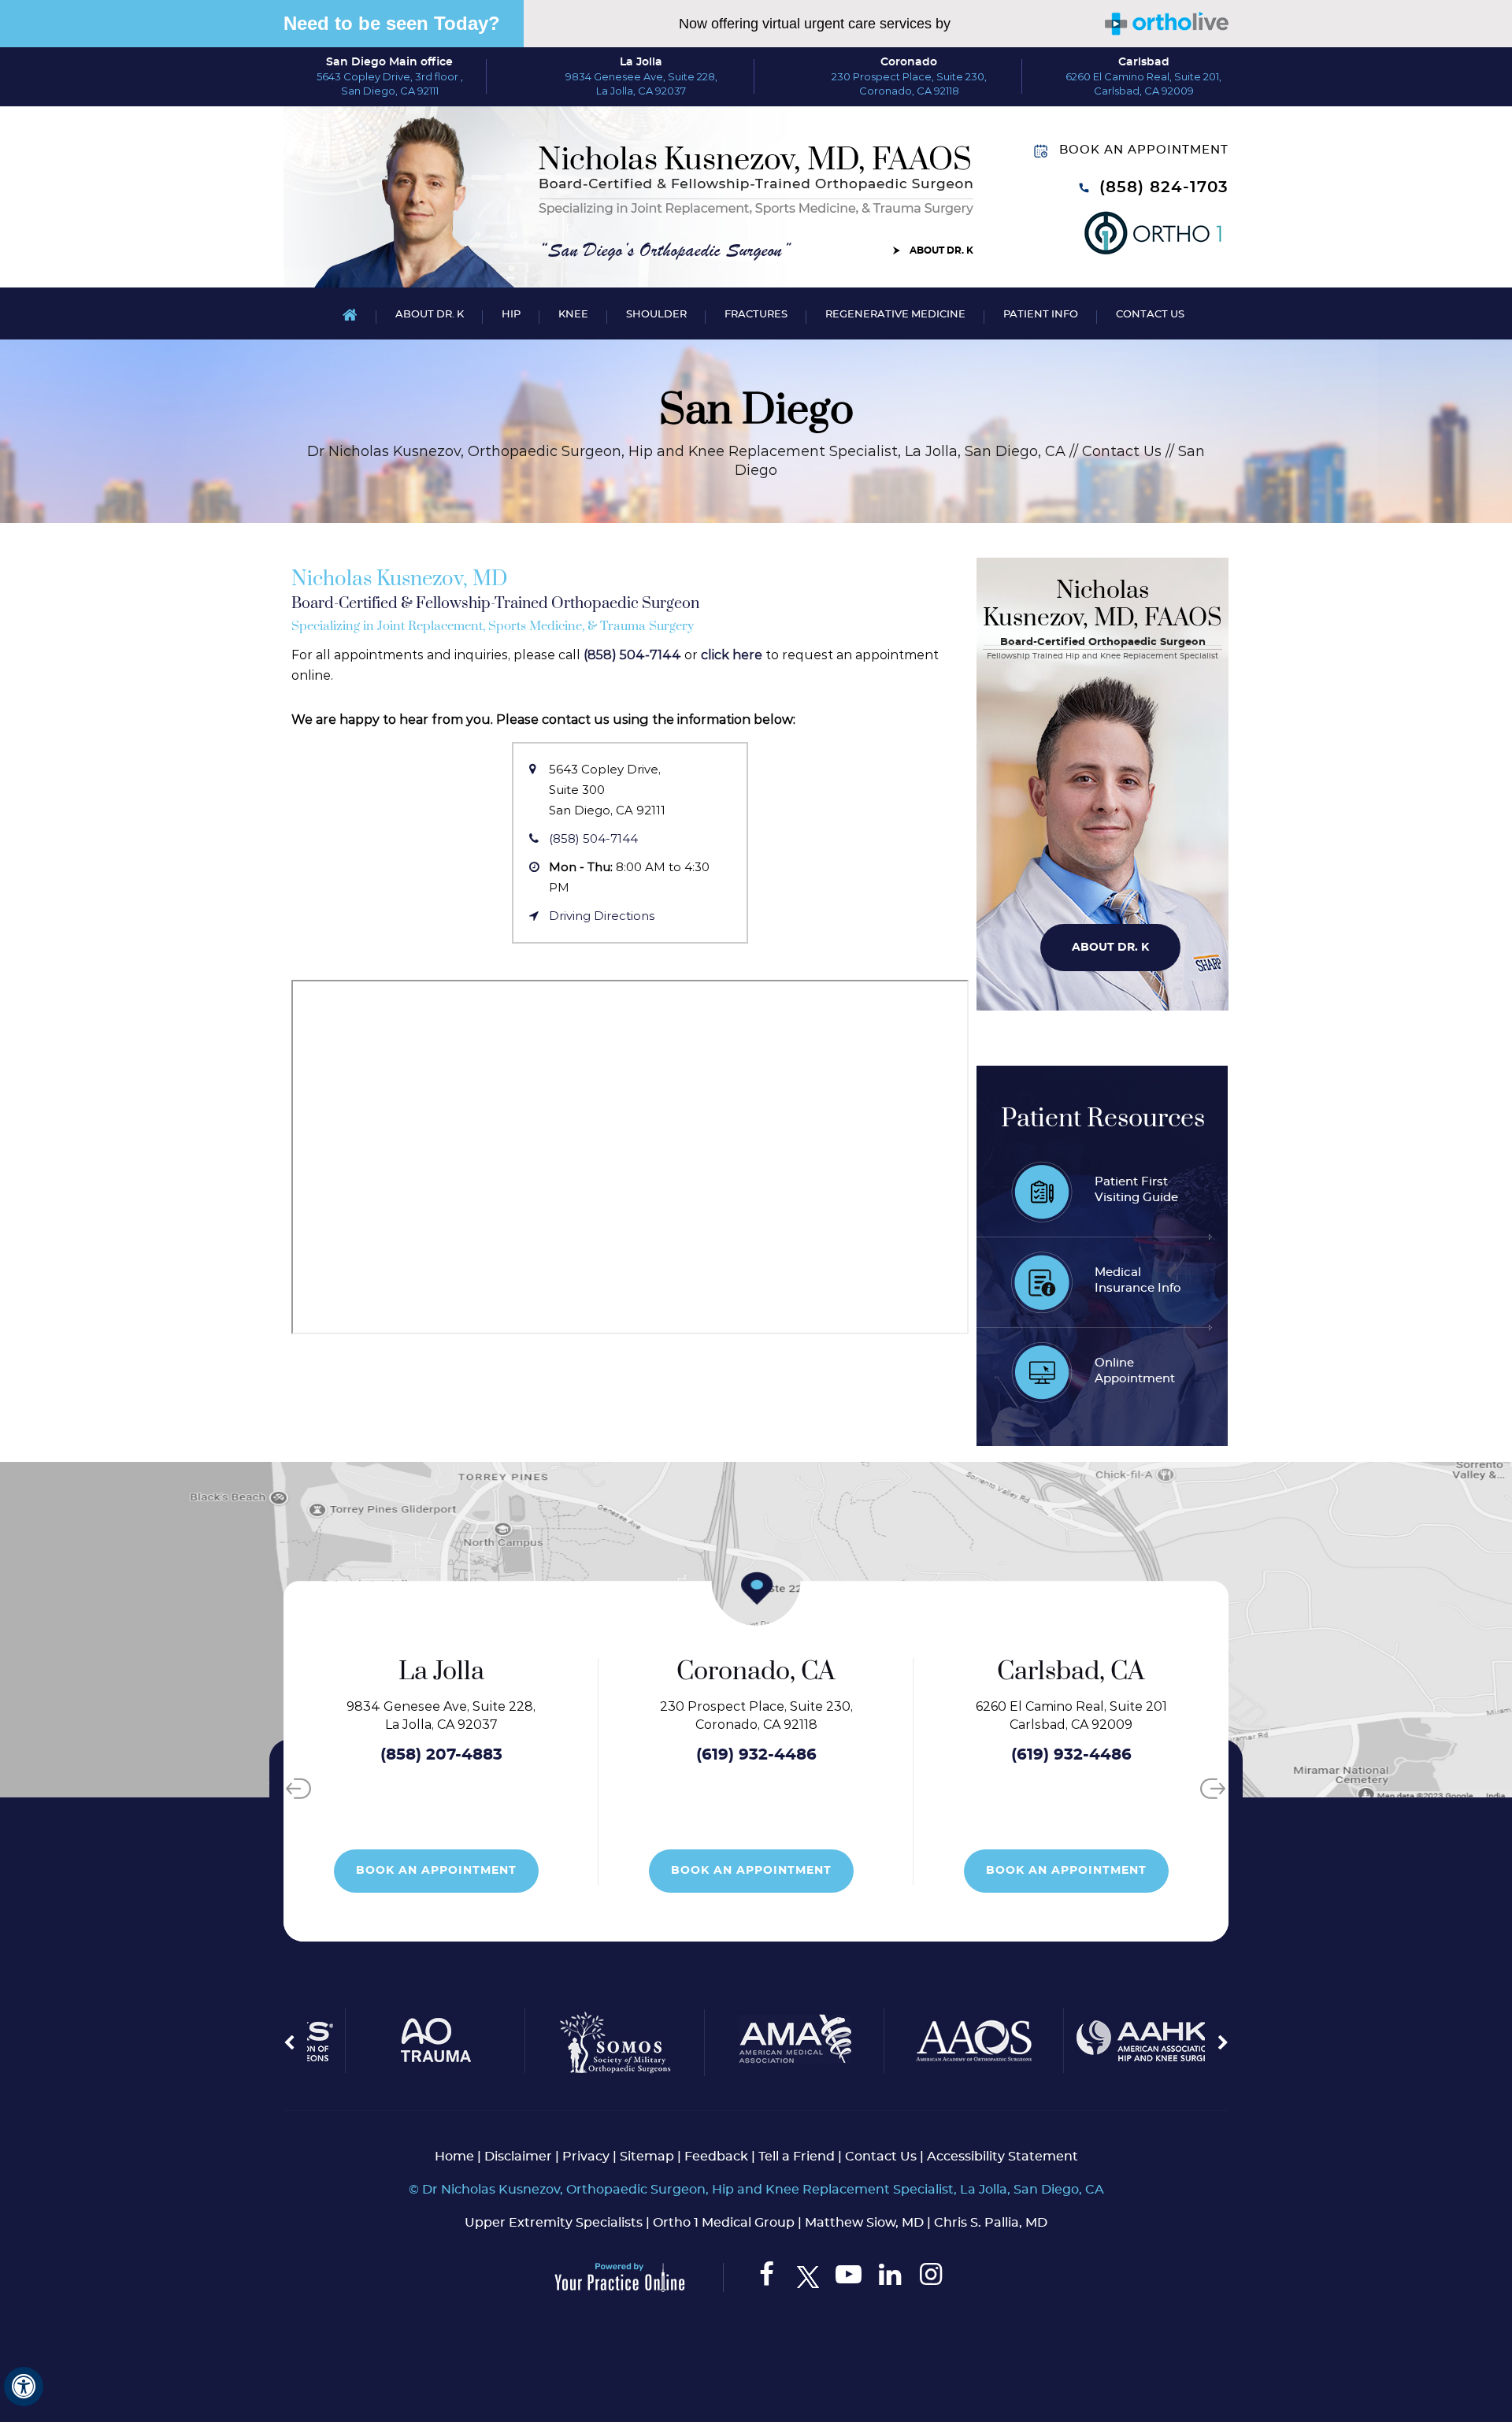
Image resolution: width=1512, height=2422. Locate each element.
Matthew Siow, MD (864, 2223)
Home (350, 313)
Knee (573, 315)
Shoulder (656, 315)
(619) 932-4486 (582, 1755)
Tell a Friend (797, 2157)
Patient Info (1041, 315)
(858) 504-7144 (632, 655)
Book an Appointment (1144, 150)
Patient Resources (1103, 1119)
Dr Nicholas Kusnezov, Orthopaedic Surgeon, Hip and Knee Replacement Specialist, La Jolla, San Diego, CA (686, 451)
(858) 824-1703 (1164, 187)
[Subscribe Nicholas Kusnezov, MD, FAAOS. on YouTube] (849, 2278)
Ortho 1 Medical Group (724, 2223)
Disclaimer (518, 2157)
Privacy (586, 2157)
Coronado (909, 62)
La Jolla (641, 62)
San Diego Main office (389, 62)
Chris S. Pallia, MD (991, 2223)
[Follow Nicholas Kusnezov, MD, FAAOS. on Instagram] (930, 2278)
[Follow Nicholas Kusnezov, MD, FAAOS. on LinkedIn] (889, 2278)
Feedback (716, 2157)
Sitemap (647, 2157)
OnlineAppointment (1135, 1371)
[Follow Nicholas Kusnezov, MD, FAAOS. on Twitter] (808, 2278)
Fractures (756, 315)
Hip (511, 315)
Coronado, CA (582, 1672)
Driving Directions (602, 916)
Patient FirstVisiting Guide (1136, 1190)
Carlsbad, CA (897, 1672)
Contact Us (1150, 315)
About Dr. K (941, 250)
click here (732, 655)
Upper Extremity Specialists (554, 2223)
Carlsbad (1144, 62)
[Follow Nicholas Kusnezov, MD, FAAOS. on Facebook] (767, 2278)
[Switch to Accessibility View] (24, 2387)
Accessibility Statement (1002, 2157)
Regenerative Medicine (895, 315)
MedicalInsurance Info (1138, 1280)
